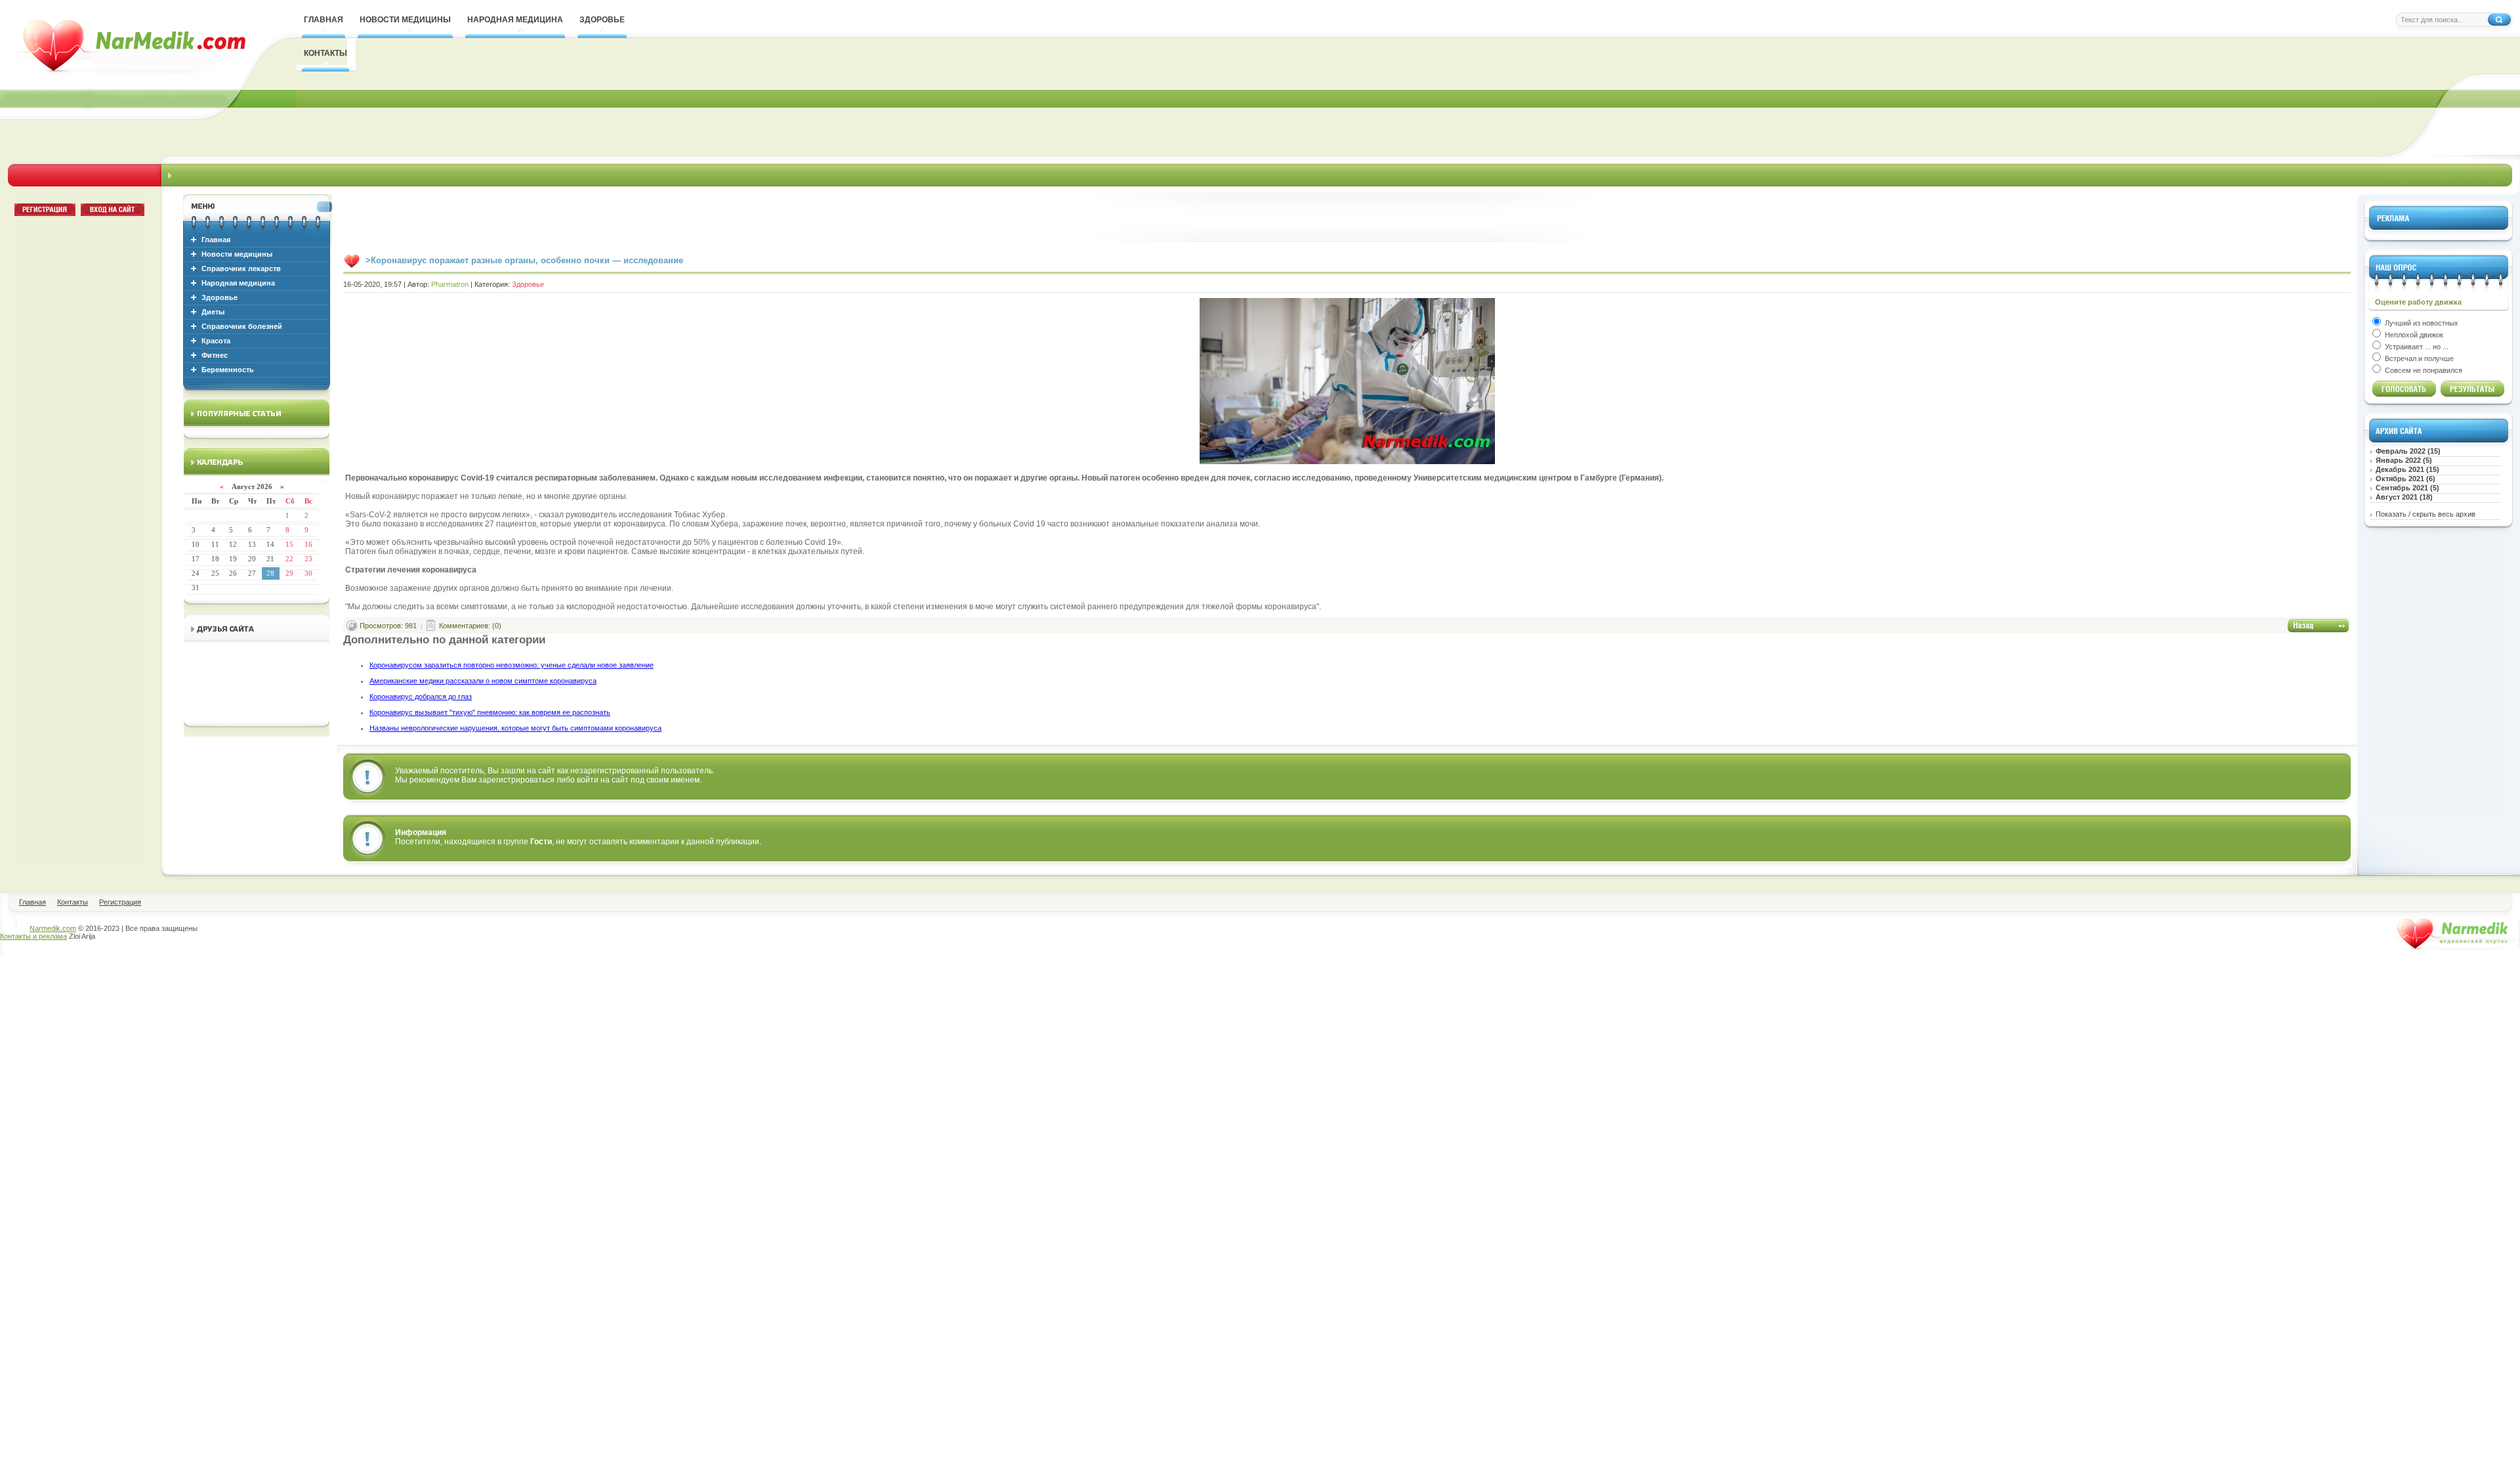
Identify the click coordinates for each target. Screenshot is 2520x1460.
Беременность (228, 370)
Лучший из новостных (2421, 323)
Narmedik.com (53, 928)
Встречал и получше (2418, 358)
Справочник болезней (242, 326)
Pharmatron (450, 284)
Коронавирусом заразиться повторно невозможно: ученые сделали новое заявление (512, 665)
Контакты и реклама (33, 936)
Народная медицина (238, 283)
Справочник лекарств (241, 268)
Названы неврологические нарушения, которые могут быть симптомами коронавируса (515, 728)
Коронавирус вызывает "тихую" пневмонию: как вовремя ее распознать (490, 712)
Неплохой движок (2413, 335)
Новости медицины (237, 254)
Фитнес (215, 355)
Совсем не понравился (2423, 370)
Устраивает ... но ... (2416, 347)
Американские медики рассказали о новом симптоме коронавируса (483, 681)
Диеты (213, 312)
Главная (216, 240)
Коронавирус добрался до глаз (421, 697)
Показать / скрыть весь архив (2425, 514)
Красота (216, 341)
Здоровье (220, 297)
